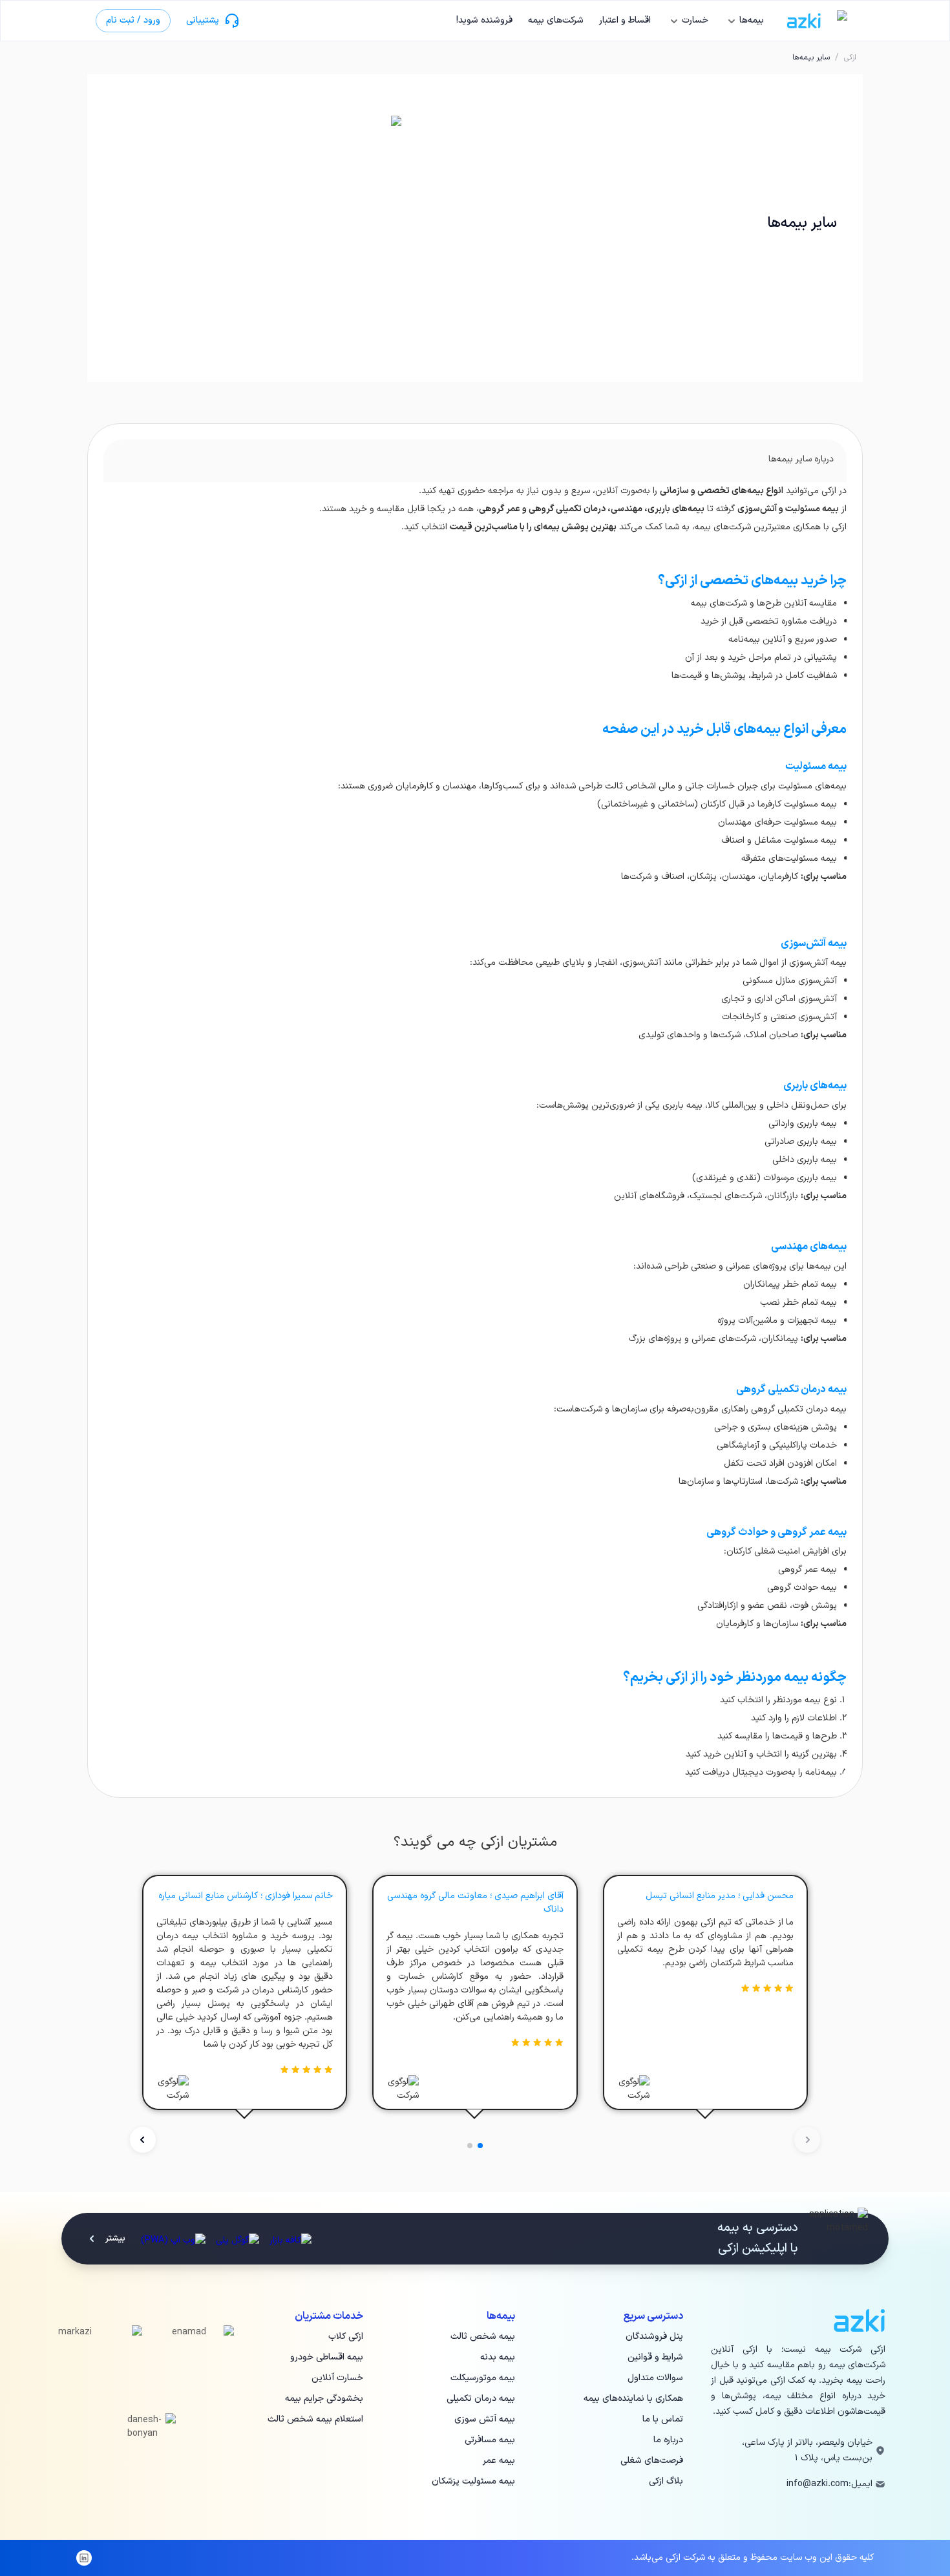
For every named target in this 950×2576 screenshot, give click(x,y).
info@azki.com (818, 2484)
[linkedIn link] (84, 2558)
